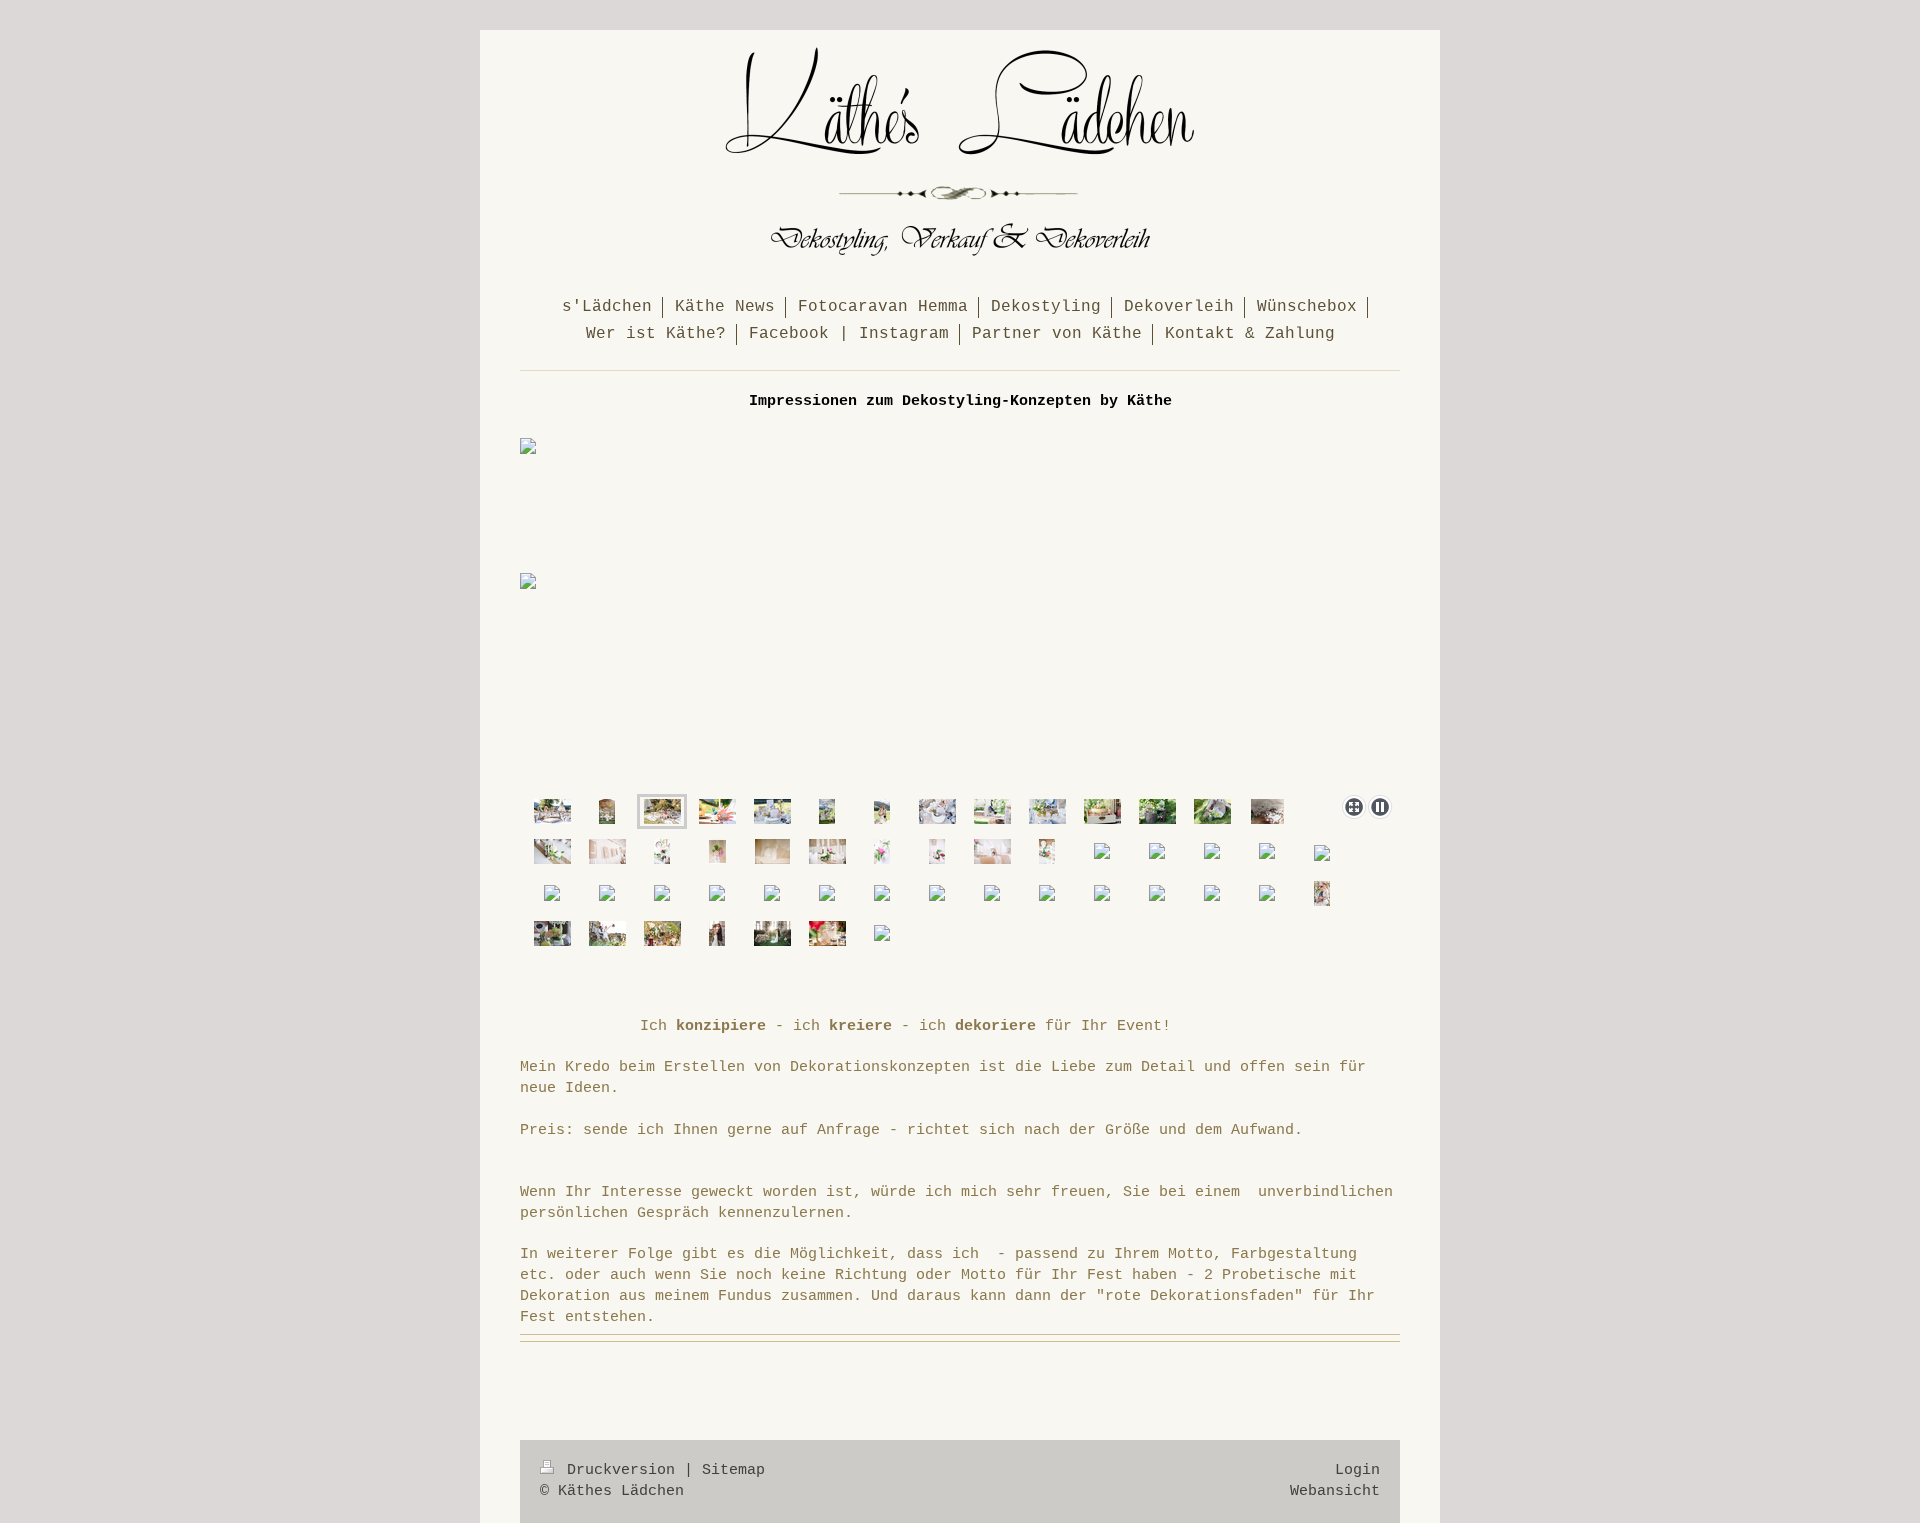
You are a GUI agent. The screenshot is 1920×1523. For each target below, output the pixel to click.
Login (1357, 1470)
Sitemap (733, 1470)
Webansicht (1335, 1491)
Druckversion (621, 1470)
